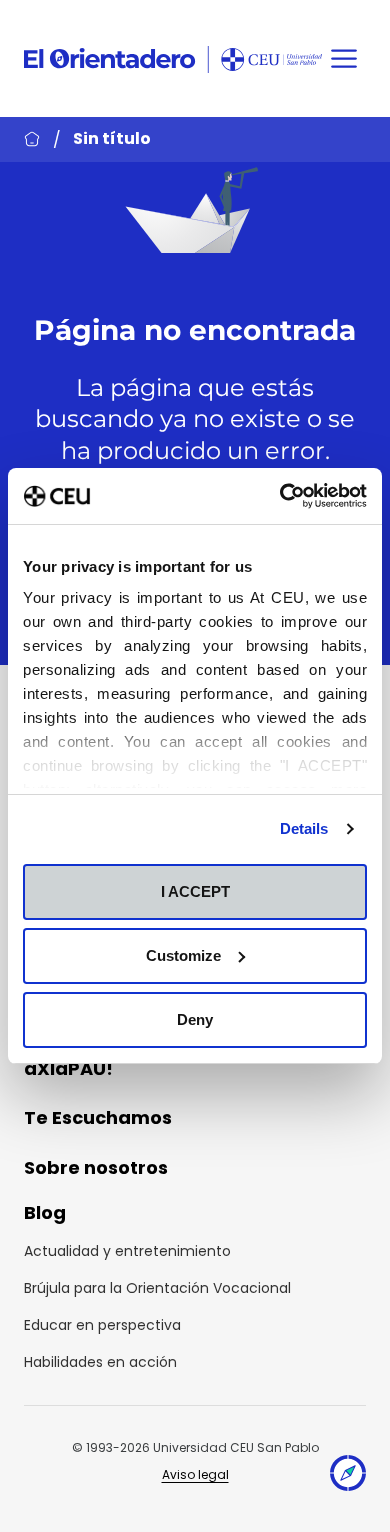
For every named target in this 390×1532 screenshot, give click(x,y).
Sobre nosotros (96, 1167)
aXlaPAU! (68, 1068)
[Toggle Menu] (344, 58)
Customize (183, 955)
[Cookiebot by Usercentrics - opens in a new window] (280, 496)
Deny (195, 1019)
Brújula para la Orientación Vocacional (157, 1288)
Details (304, 828)
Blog (45, 1212)
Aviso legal (195, 1474)
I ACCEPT (195, 891)
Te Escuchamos (98, 1117)
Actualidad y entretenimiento (127, 1251)
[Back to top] (348, 1477)
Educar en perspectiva (102, 1325)
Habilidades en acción (100, 1362)
